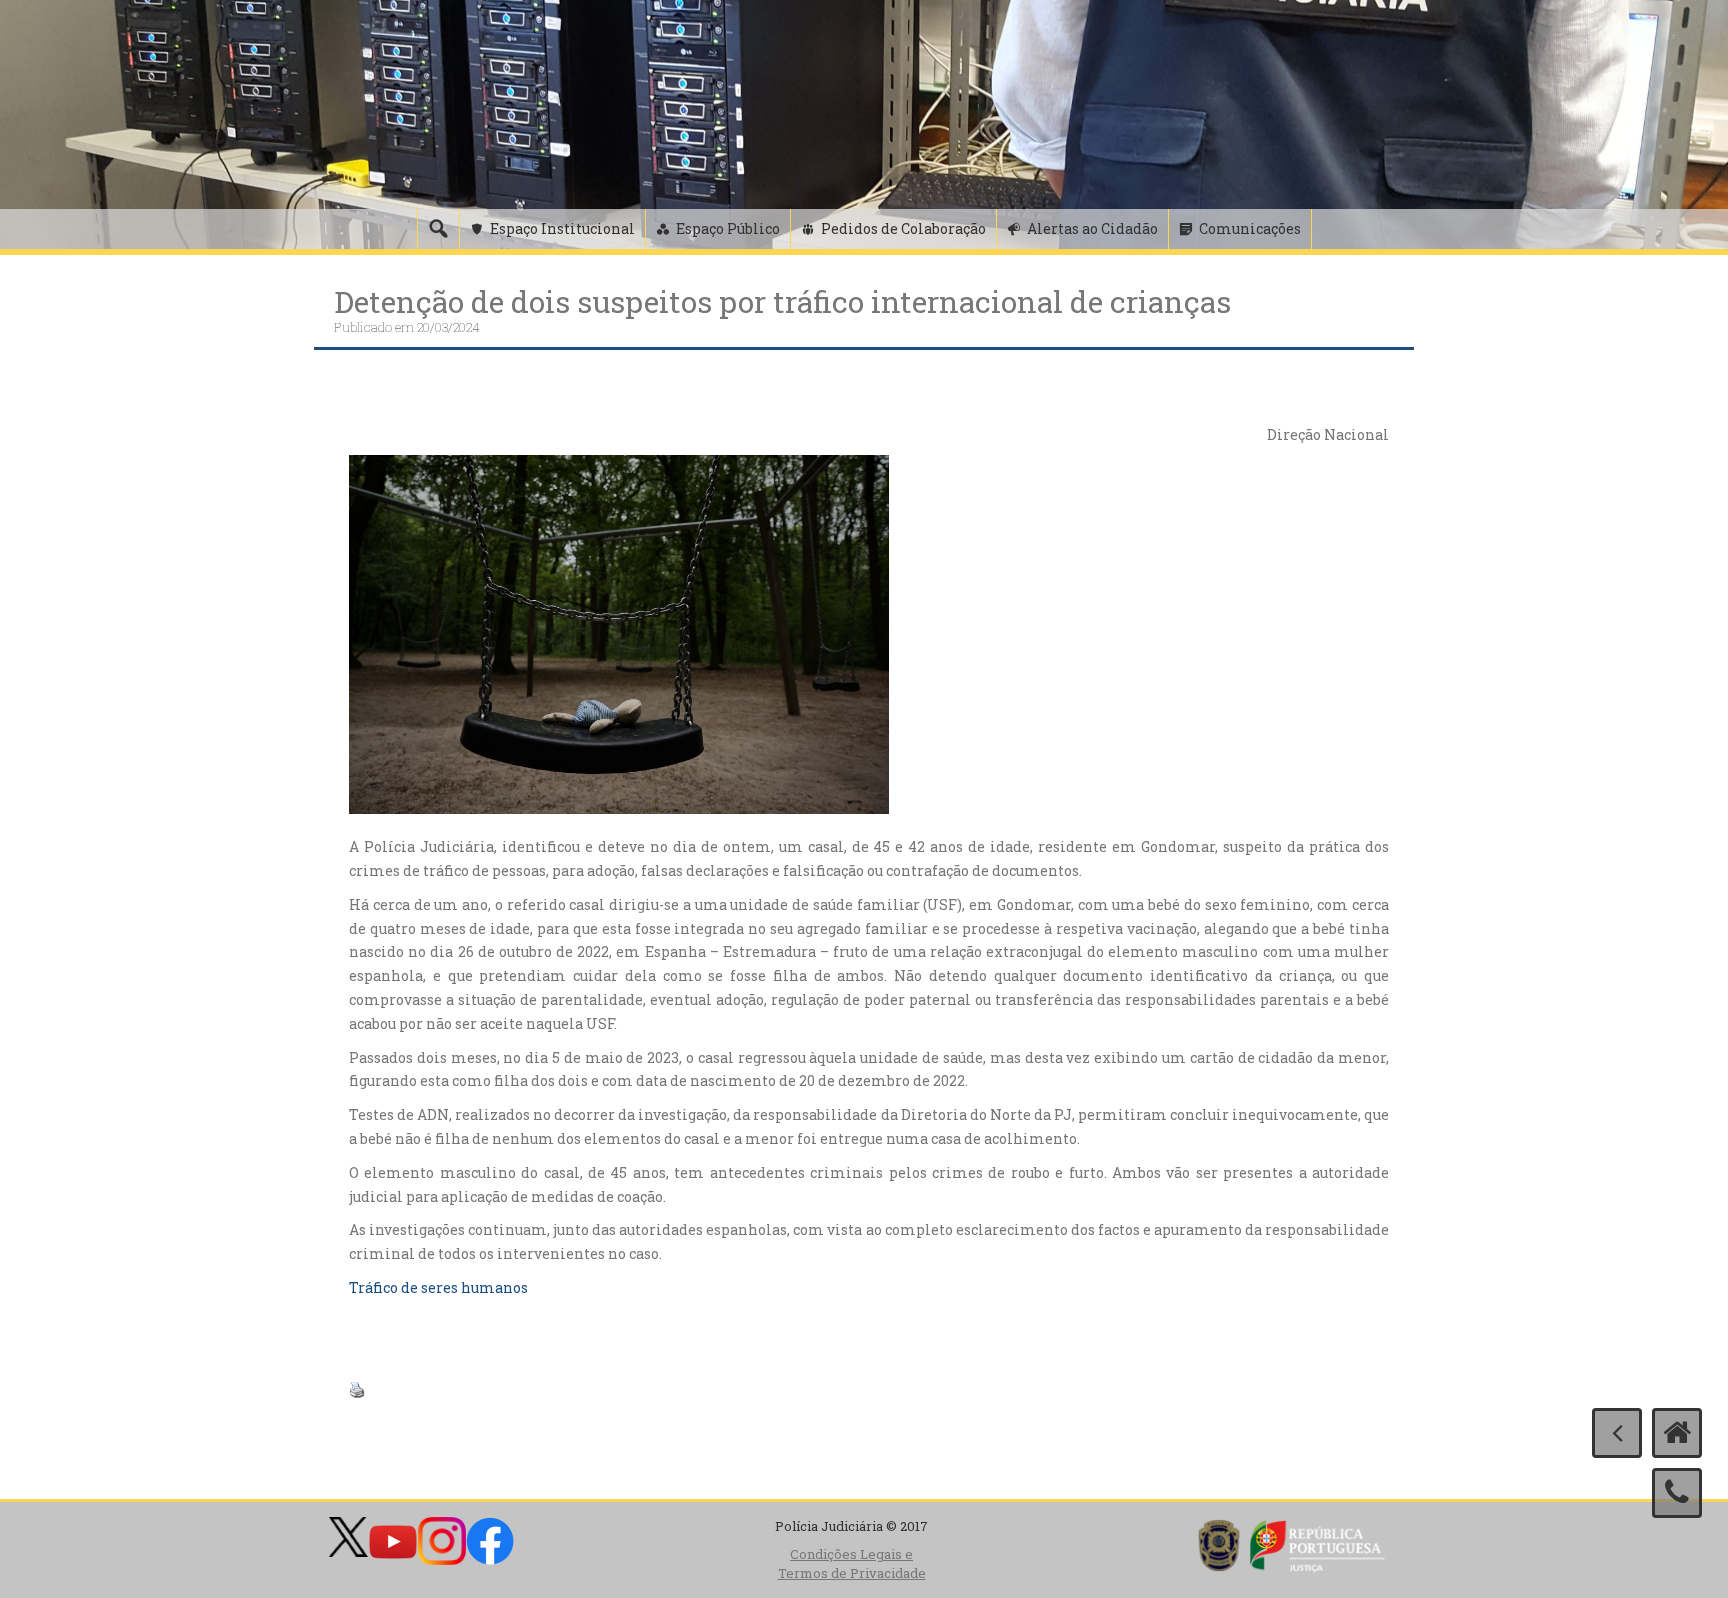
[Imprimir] (357, 1388)
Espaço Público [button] (728, 228)
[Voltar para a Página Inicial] (1677, 1433)
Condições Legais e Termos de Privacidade (852, 1563)
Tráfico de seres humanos (438, 1287)
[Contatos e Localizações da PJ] (1677, 1493)
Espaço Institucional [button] (562, 228)
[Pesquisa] (438, 229)
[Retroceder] (1617, 1433)
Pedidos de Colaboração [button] (903, 228)
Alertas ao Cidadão (1092, 228)
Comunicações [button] (1250, 228)
